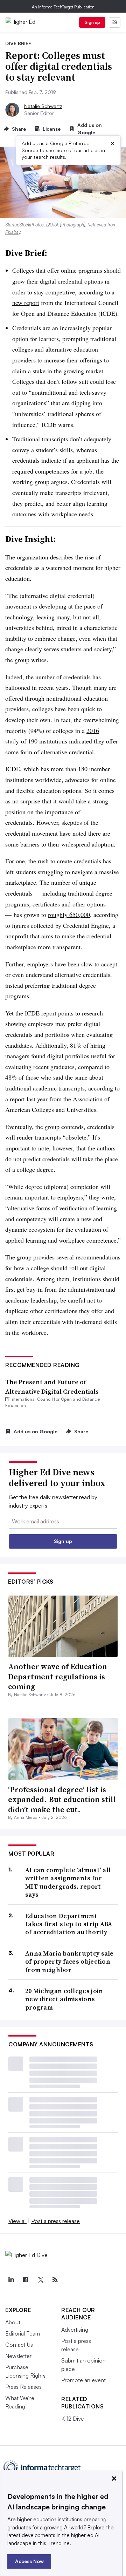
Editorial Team (23, 2333)
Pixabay (13, 232)
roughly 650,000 (69, 915)
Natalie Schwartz (43, 106)
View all (17, 2221)
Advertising (75, 2330)
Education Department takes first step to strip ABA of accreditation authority (69, 1924)
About (13, 2322)
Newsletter (18, 2356)
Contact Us (19, 2345)
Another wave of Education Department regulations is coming (58, 1676)
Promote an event (83, 2380)
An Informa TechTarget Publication (63, 7)
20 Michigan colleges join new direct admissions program (64, 1999)
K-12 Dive (73, 2419)
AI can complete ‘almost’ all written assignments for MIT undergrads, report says (68, 1882)
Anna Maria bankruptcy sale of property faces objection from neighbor (69, 1962)
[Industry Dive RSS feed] (55, 2280)
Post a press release (55, 2221)
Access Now (29, 2561)
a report (15, 1099)
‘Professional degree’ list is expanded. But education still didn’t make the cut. (62, 1799)
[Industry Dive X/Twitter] (40, 2280)
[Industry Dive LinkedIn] (11, 2280)
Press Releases (23, 2387)
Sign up (92, 22)
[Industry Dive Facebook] (26, 2280)
